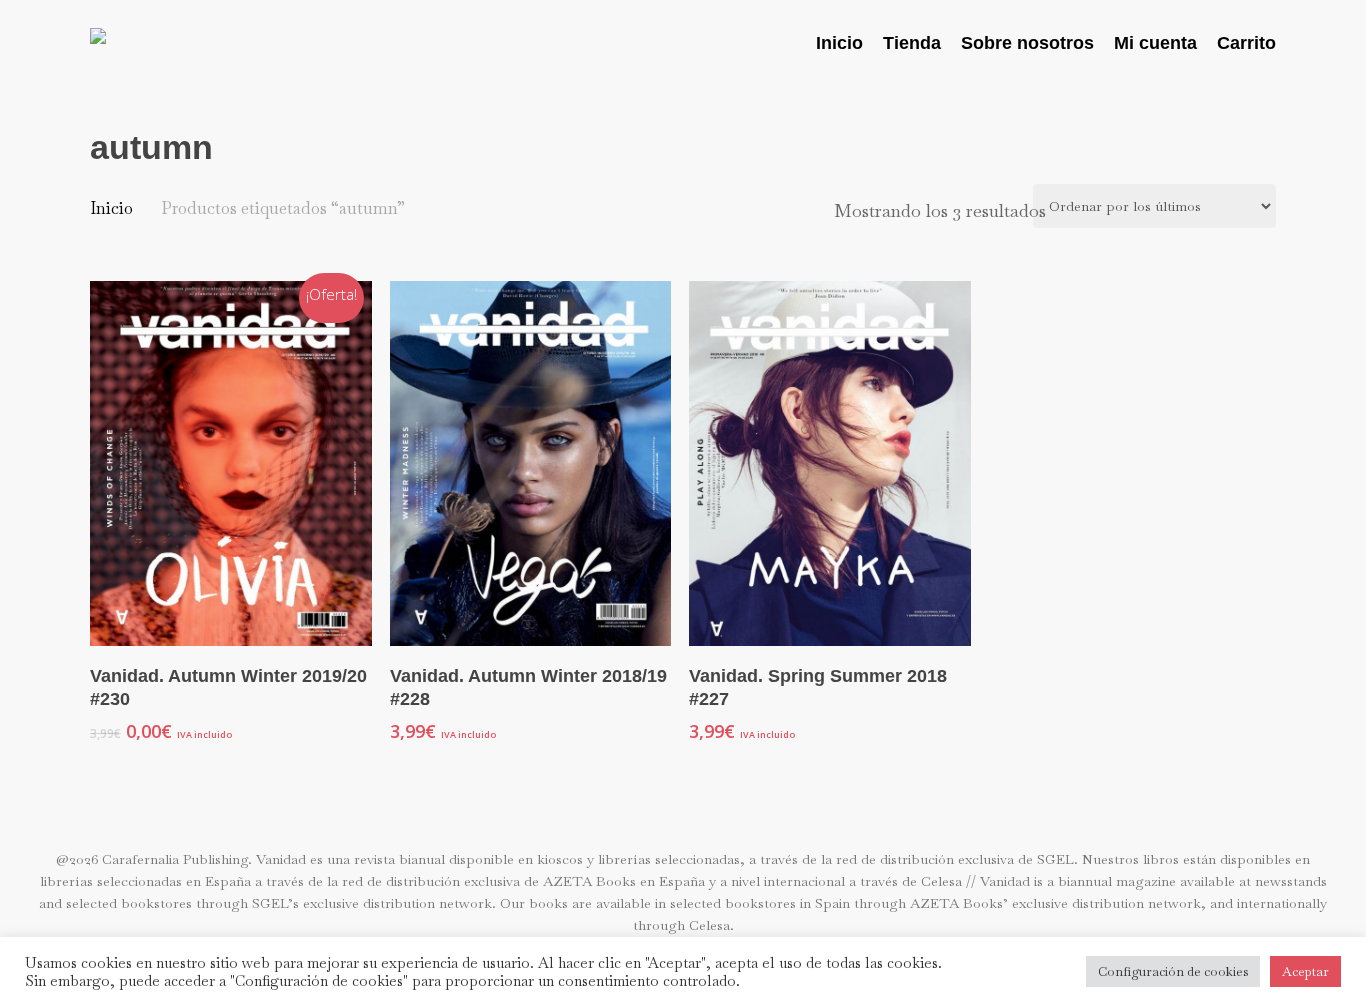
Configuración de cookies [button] (1173, 971)
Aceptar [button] (1305, 971)
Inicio (111, 208)
